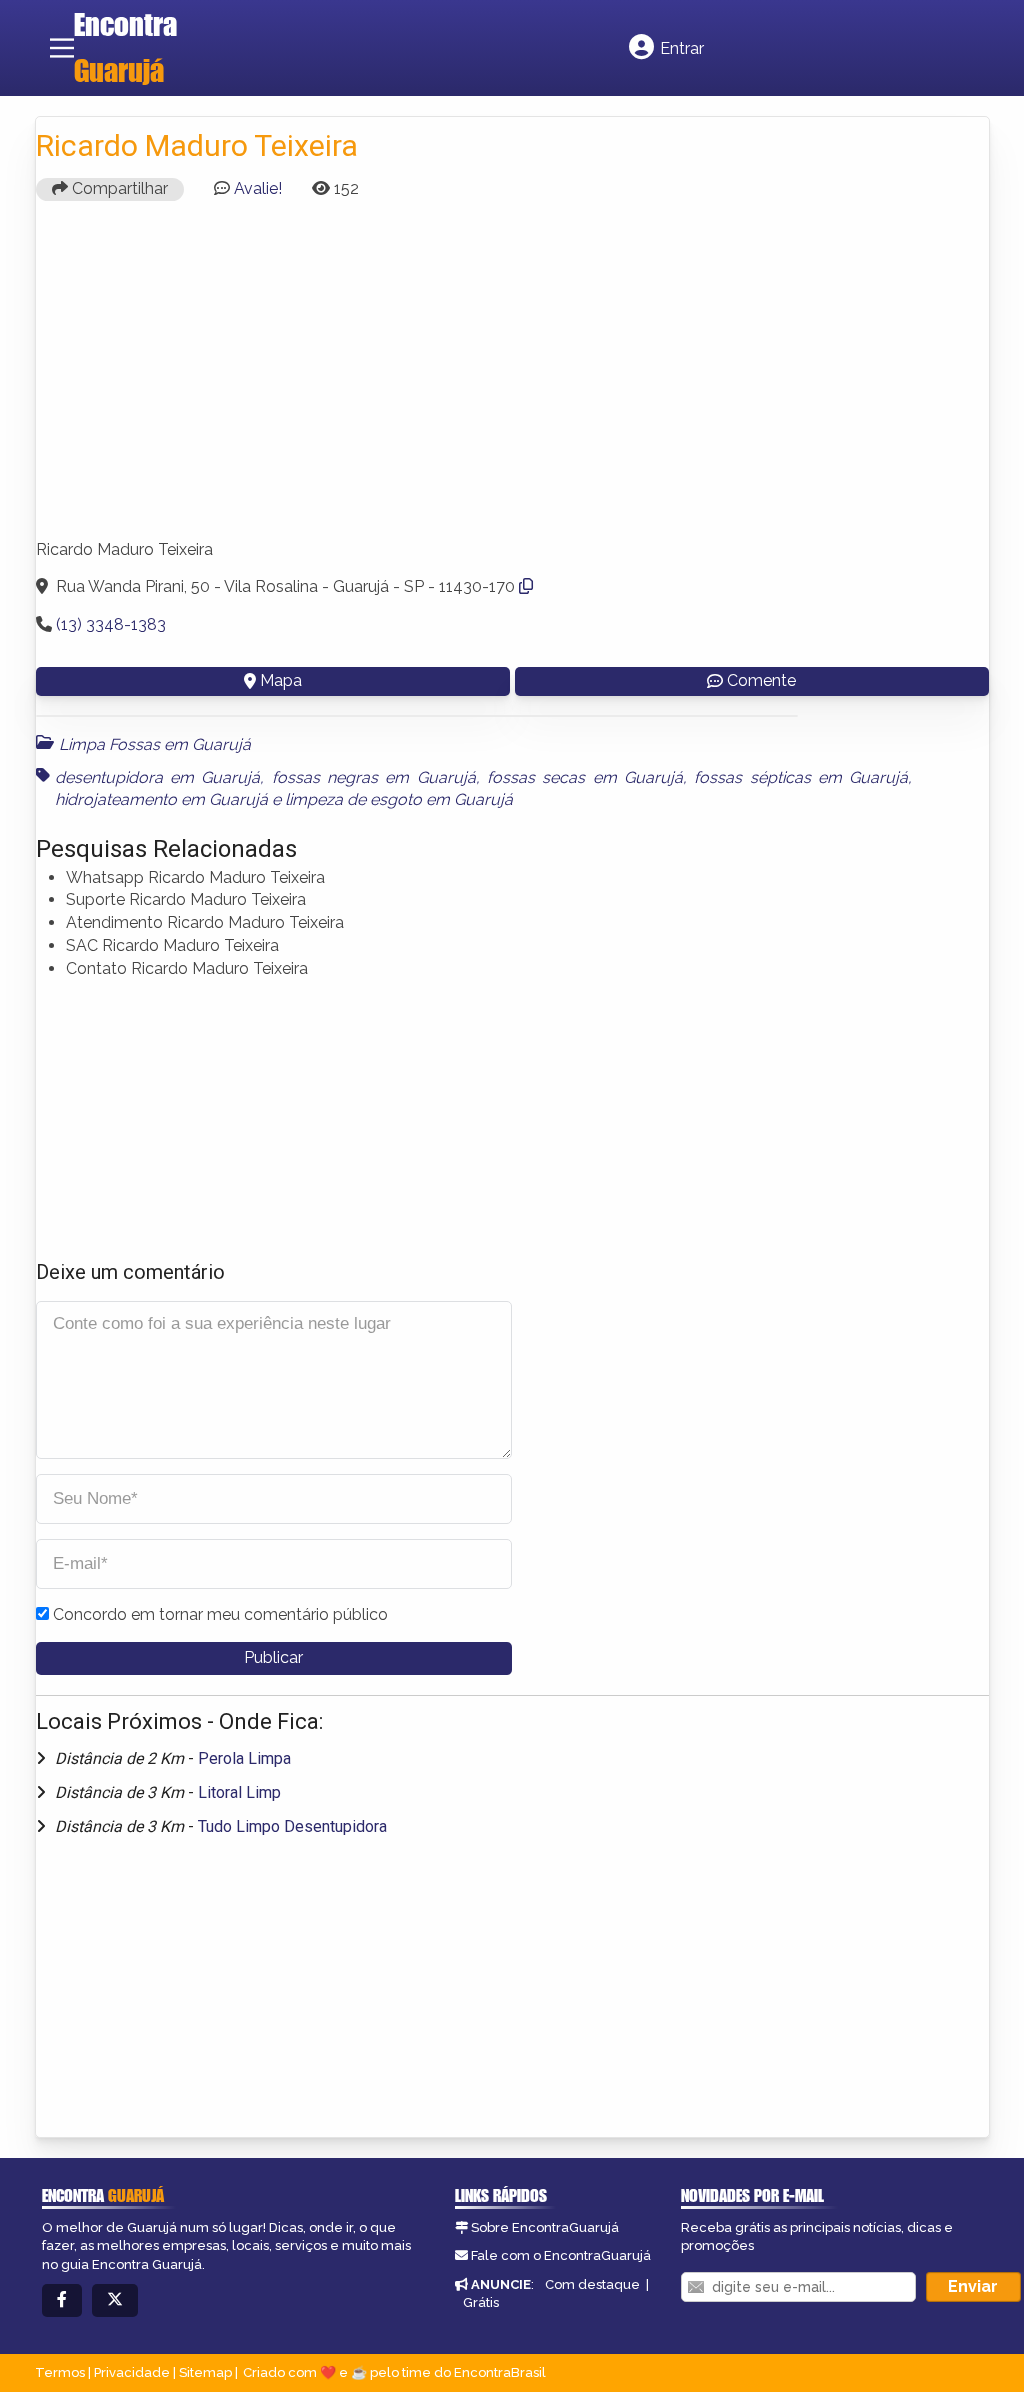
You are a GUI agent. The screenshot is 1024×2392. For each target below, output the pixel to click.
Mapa (281, 680)
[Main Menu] (62, 48)
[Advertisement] (512, 379)
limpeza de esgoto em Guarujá (399, 799)
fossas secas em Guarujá (585, 777)
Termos (60, 2372)
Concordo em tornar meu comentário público (220, 1614)
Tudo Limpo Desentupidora (292, 1826)
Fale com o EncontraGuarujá (561, 2255)
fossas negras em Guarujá (374, 777)
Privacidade (132, 2372)
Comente (761, 680)
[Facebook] (62, 2300)
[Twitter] (115, 2300)
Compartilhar (118, 188)
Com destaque (592, 2284)
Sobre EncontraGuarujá (545, 2227)
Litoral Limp (239, 1792)
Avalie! (258, 188)
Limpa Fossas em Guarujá (155, 744)
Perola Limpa (244, 1758)
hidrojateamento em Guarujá (161, 799)
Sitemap (205, 2372)
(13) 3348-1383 (111, 624)
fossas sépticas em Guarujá (801, 777)
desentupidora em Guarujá (158, 777)
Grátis (481, 2302)
